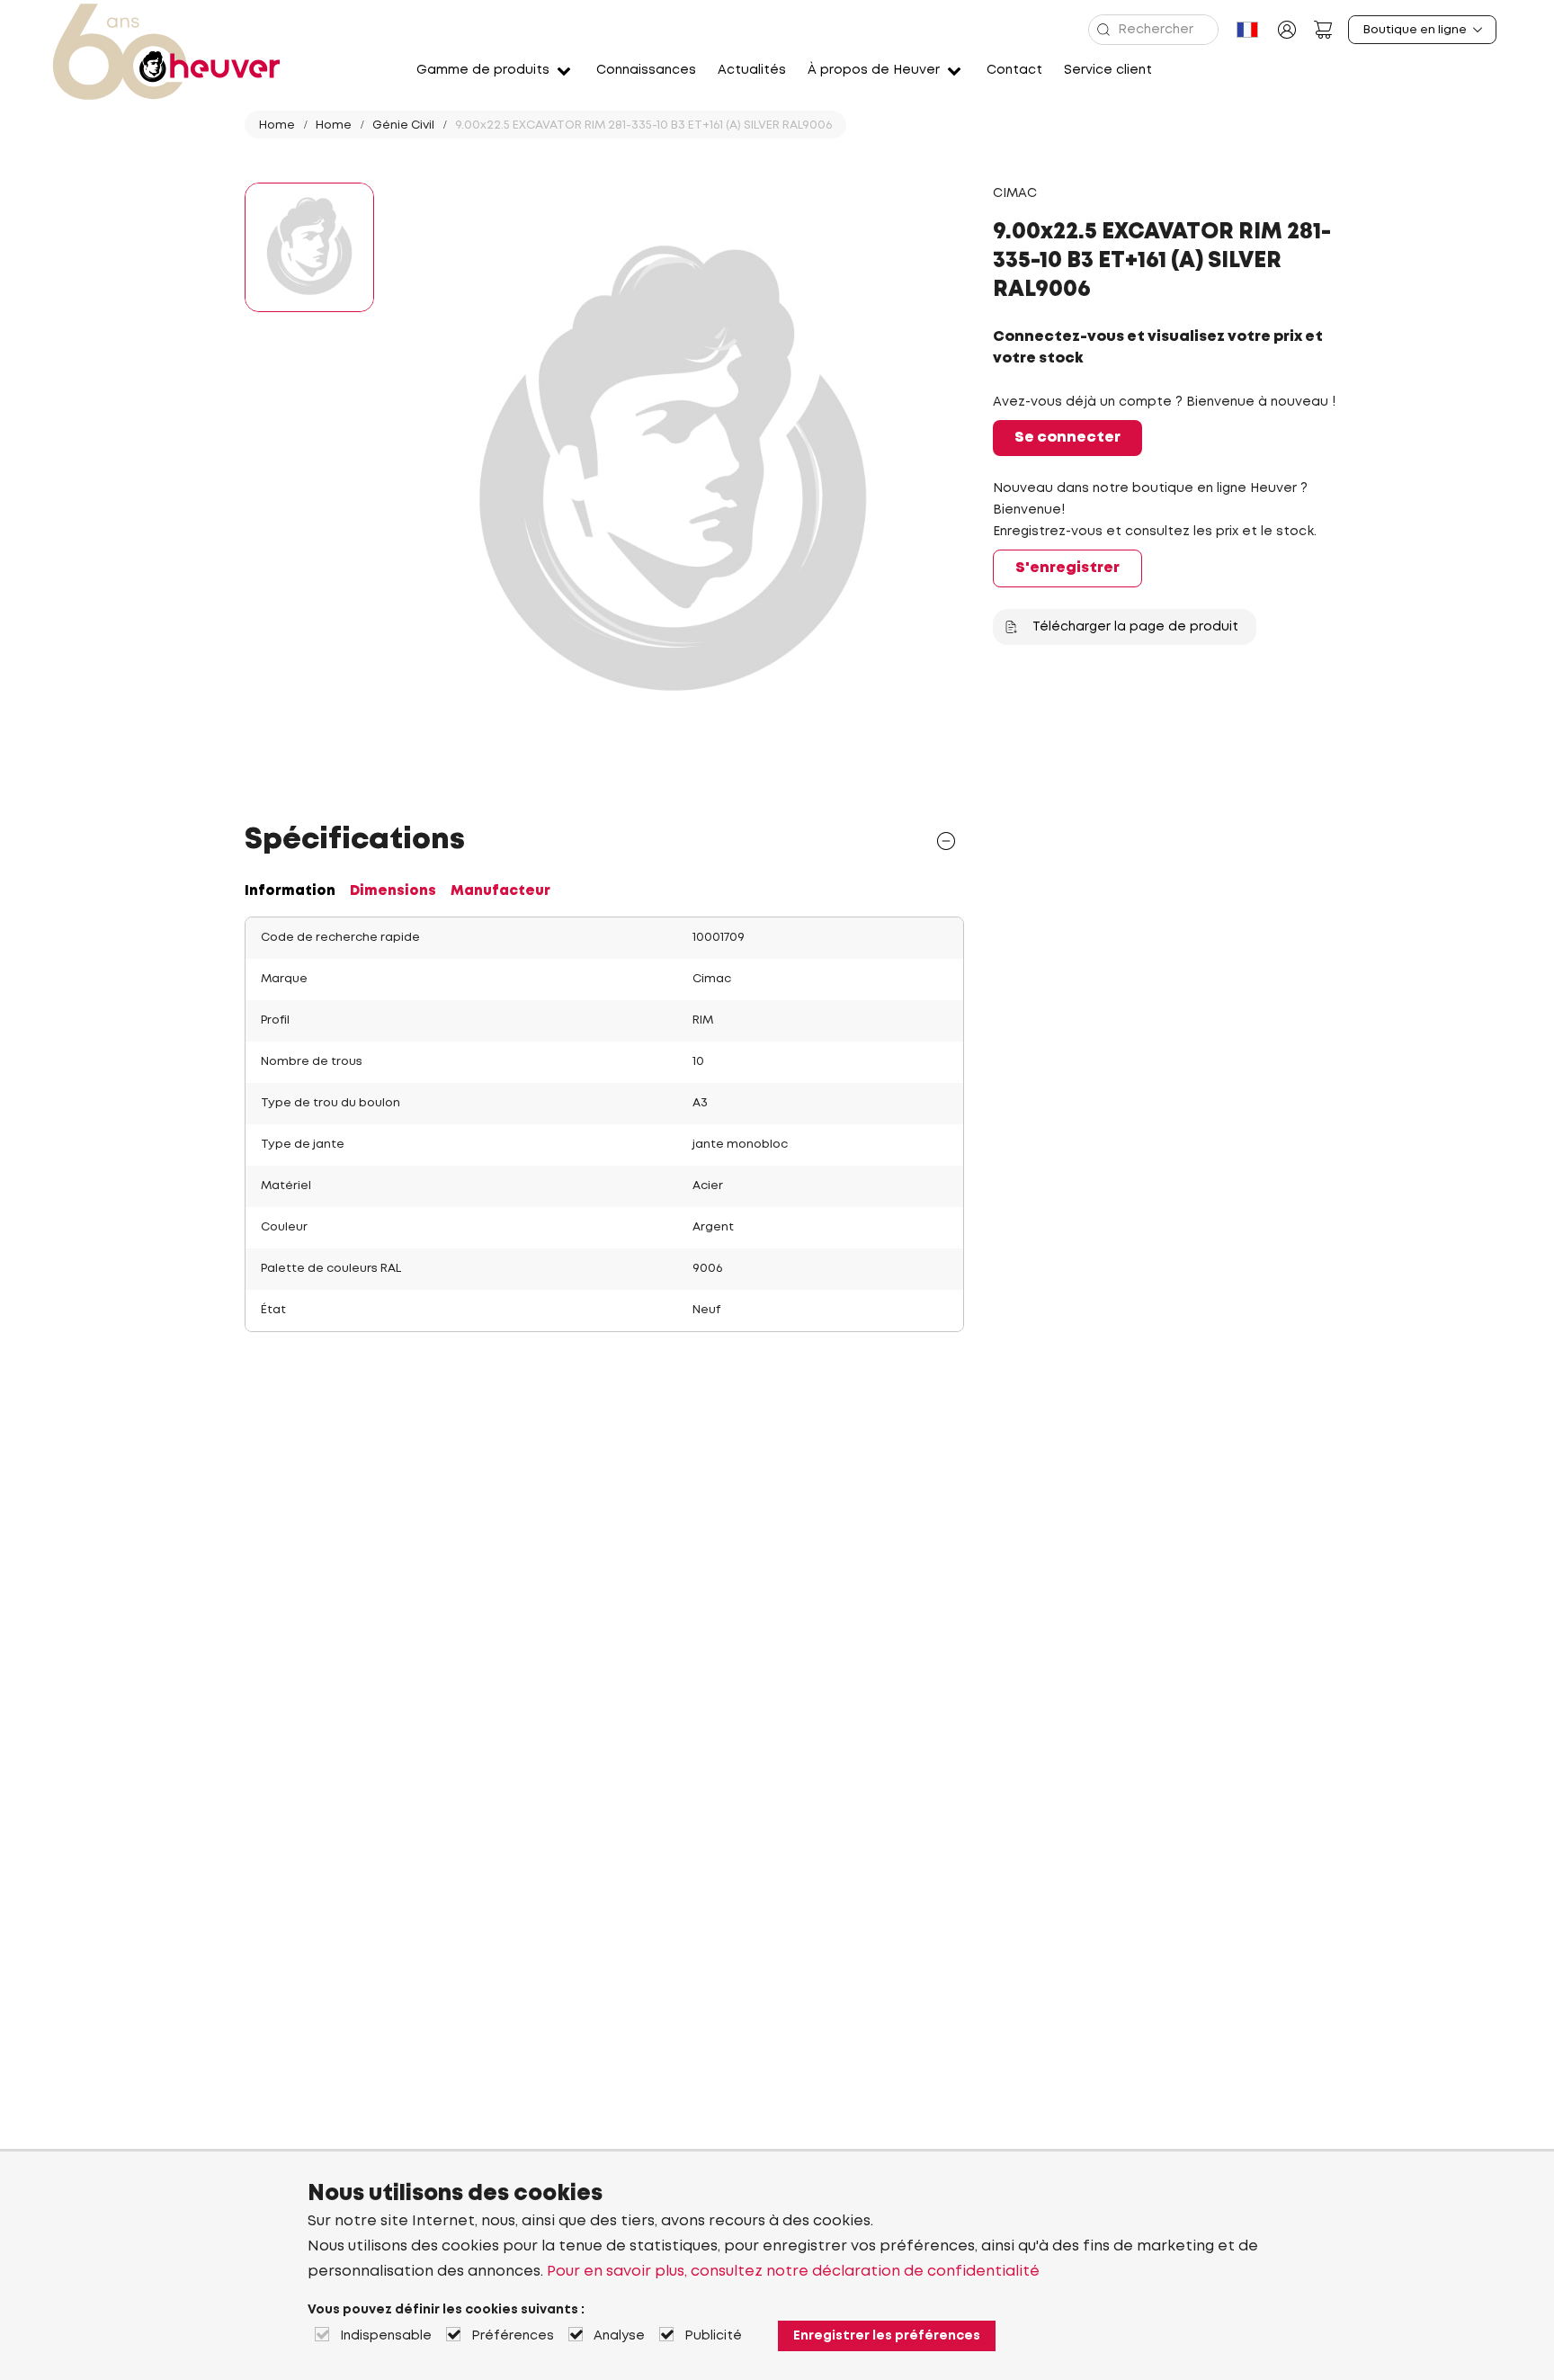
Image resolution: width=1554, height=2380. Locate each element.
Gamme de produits (483, 70)
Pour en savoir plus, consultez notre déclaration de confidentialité (793, 2272)
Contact (1014, 70)
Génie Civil (403, 125)
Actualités (752, 70)
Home (277, 125)
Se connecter (1067, 438)
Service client (1108, 70)
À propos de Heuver (874, 70)
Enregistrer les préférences (887, 2336)
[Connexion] (1287, 30)
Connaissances (646, 70)
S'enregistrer (1067, 568)
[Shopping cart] (1323, 30)
